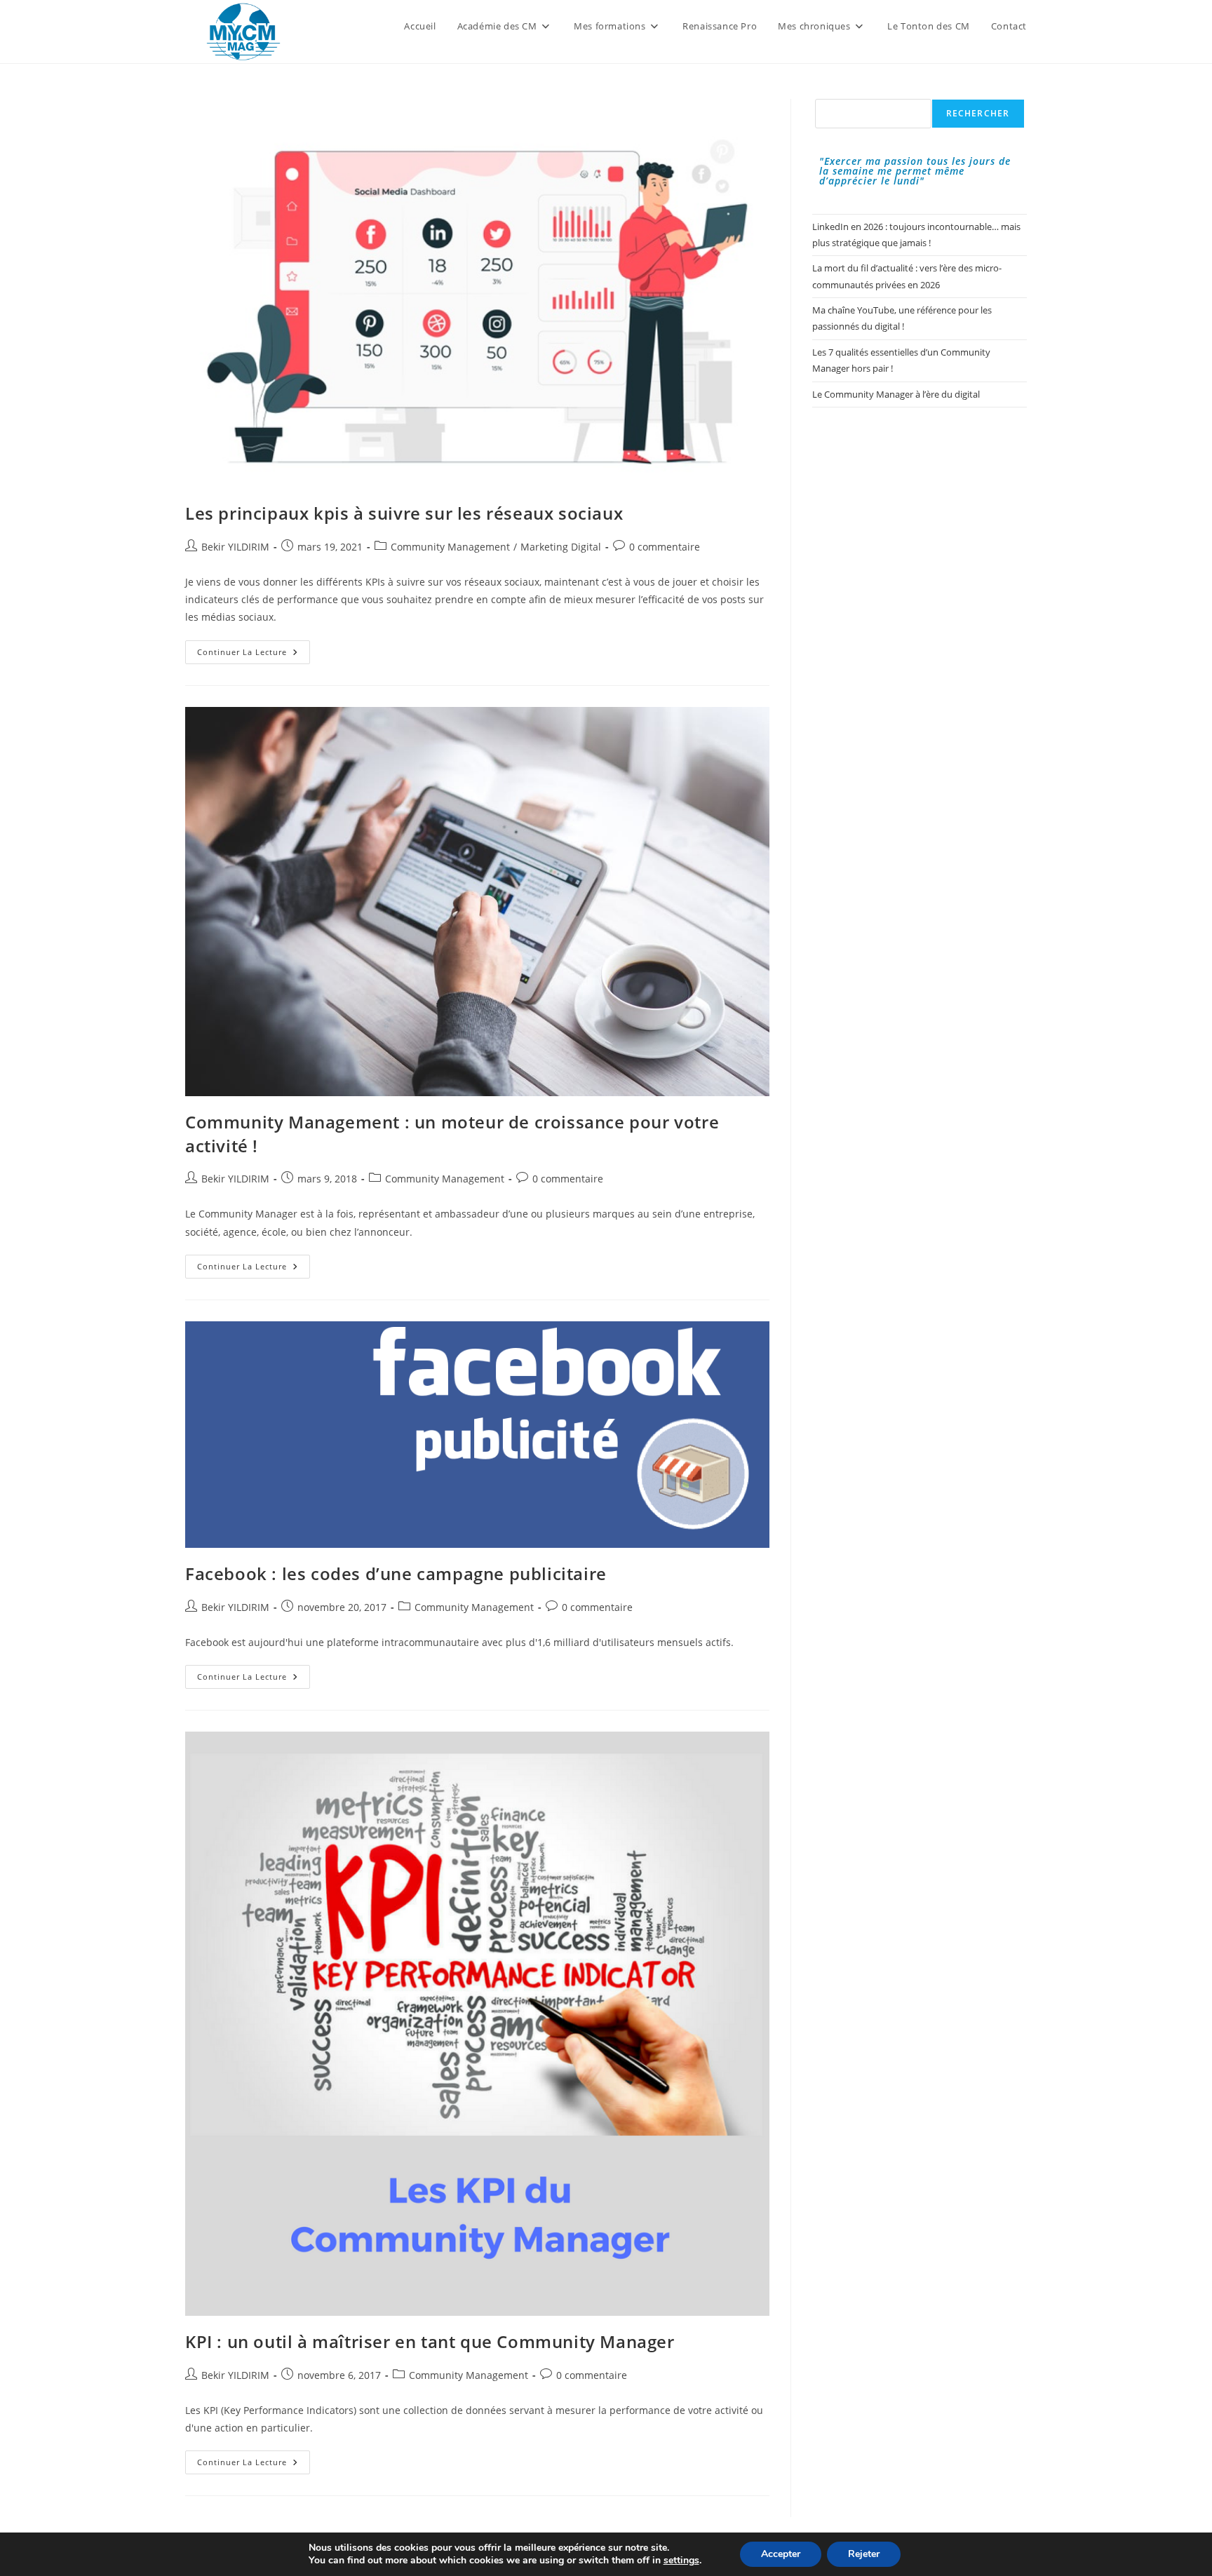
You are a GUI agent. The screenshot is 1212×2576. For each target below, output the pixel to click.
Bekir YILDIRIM (235, 547)
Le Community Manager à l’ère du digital (896, 394)
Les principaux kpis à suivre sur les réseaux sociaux (404, 513)
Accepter (781, 2554)
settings (681, 2561)
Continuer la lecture (254, 655)
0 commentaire (665, 547)
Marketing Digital (561, 547)
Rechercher (978, 113)
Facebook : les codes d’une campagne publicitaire (396, 1573)
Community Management (450, 547)
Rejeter (864, 2554)
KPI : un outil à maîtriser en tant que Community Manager (430, 2341)
